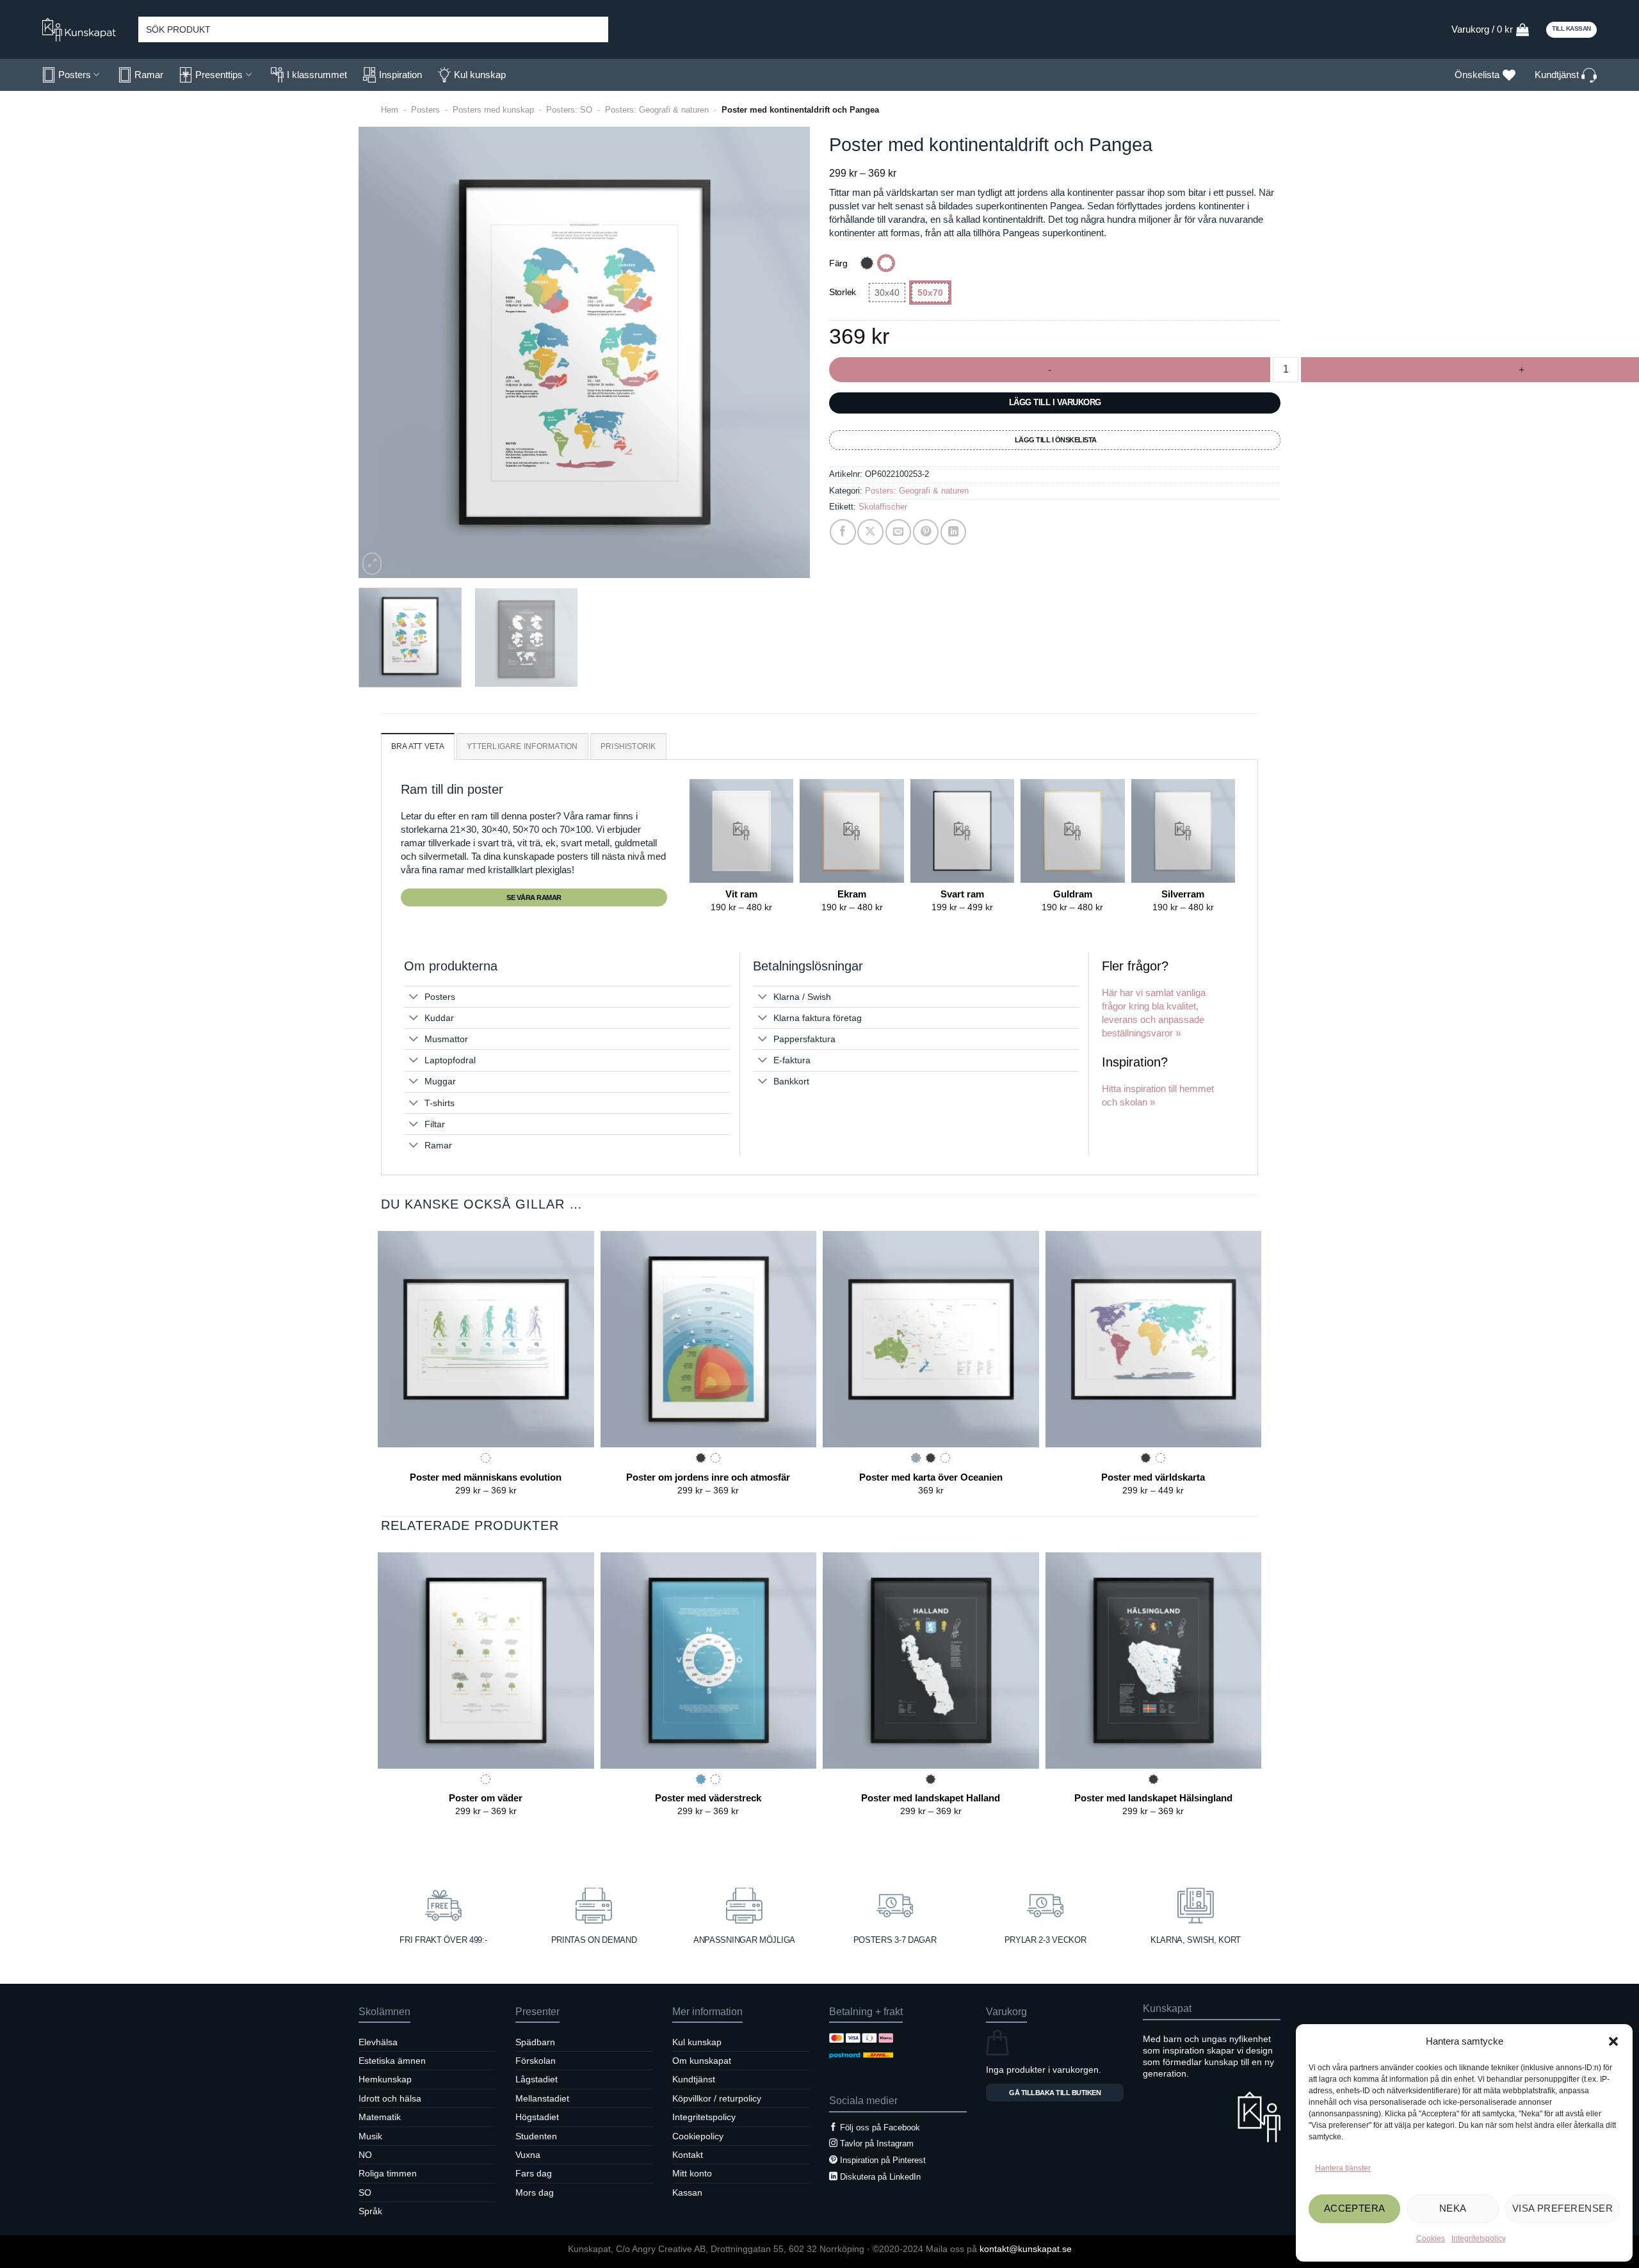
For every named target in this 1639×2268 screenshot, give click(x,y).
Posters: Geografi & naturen (657, 110)
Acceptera (1355, 2208)
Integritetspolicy (1479, 2239)
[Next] (785, 352)
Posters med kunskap (493, 110)
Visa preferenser (1562, 2208)
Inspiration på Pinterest (883, 2160)
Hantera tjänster (1343, 2168)
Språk (370, 2211)
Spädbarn (535, 2042)
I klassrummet (317, 75)
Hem (390, 110)
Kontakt (688, 2155)
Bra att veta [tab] (418, 746)
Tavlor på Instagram (877, 2143)
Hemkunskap (385, 2079)
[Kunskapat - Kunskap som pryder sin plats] (84, 30)
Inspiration (400, 75)
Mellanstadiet (542, 2098)
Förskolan (536, 2061)
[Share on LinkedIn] (954, 532)
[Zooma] (372, 564)
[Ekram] (852, 831)
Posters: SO (569, 110)
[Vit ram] (741, 831)
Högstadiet (537, 2117)
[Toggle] (414, 997)
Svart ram (962, 894)
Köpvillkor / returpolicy (717, 2098)
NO (365, 2155)
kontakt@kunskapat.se (1026, 2249)
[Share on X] (870, 532)
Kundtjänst (1558, 75)
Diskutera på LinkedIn (880, 2177)
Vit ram (741, 894)
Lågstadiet (537, 2079)
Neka (1453, 2208)
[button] (1613, 2041)
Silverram (1183, 894)
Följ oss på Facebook (880, 2127)
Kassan (687, 2192)
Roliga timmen (388, 2173)
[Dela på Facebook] (843, 532)
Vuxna (528, 2155)
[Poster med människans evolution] (486, 1339)
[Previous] (384, 352)
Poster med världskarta (1153, 1477)
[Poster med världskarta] (1154, 1339)
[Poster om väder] (486, 1661)
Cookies (1431, 2239)
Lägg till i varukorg (1055, 402)
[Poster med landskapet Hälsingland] (1154, 1661)
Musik (370, 2136)
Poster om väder (486, 1798)
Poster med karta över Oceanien (931, 1477)
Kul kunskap (480, 75)
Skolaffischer (883, 507)
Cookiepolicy (698, 2136)
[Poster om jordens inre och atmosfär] (709, 1339)
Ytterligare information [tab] (522, 746)
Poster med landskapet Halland (931, 1798)
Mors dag (535, 2192)
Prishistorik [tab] (628, 746)
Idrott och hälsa (390, 2098)
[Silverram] (1183, 831)
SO (365, 2192)
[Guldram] (1072, 831)
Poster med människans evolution (486, 1477)
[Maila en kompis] (899, 532)
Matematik (380, 2117)
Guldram (1073, 894)
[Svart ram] (962, 831)
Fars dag (534, 2173)
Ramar (149, 75)
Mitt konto (692, 2173)
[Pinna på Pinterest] (926, 532)
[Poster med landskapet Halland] (931, 1661)
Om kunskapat (702, 2061)
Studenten (536, 2136)
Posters (75, 75)
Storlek (843, 292)
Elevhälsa (378, 2042)
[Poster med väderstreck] (709, 1661)
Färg (838, 263)
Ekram (852, 894)
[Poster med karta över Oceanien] (931, 1339)
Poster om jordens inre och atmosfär (708, 1477)
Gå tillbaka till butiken (1055, 2093)
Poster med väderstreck (708, 1798)
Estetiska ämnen (392, 2061)
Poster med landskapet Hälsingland (1153, 1798)
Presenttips (219, 75)
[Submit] (595, 29)
